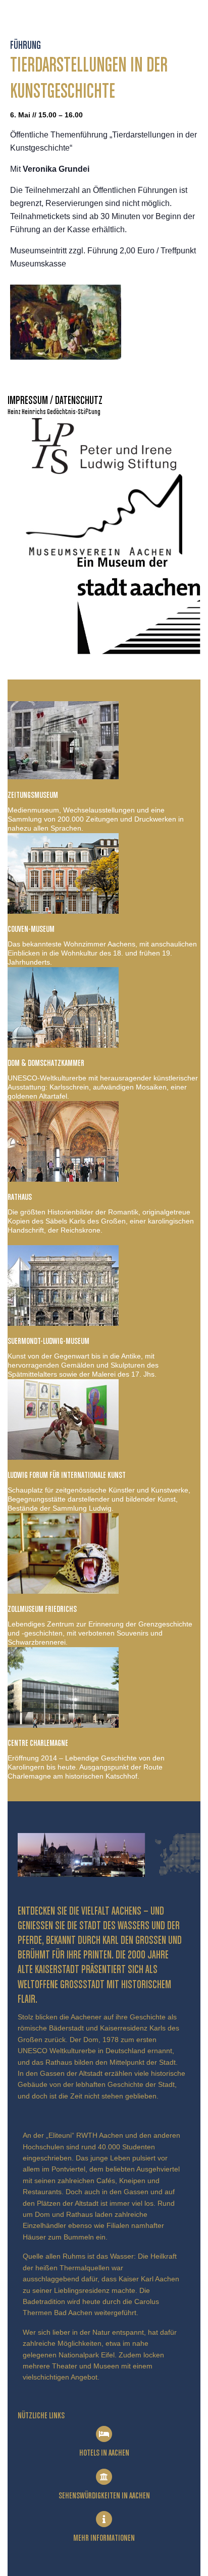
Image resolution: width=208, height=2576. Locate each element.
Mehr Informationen (104, 2538)
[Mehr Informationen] (104, 2519)
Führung (25, 46)
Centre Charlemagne (38, 1743)
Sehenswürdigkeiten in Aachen (104, 2496)
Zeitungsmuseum (33, 795)
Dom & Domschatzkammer (46, 1063)
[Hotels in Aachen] (104, 2434)
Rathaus (20, 1197)
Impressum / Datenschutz (55, 401)
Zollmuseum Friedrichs (42, 1609)
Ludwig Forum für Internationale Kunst (67, 1475)
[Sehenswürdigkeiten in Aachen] (104, 2477)
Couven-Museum (31, 929)
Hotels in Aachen (104, 2453)
